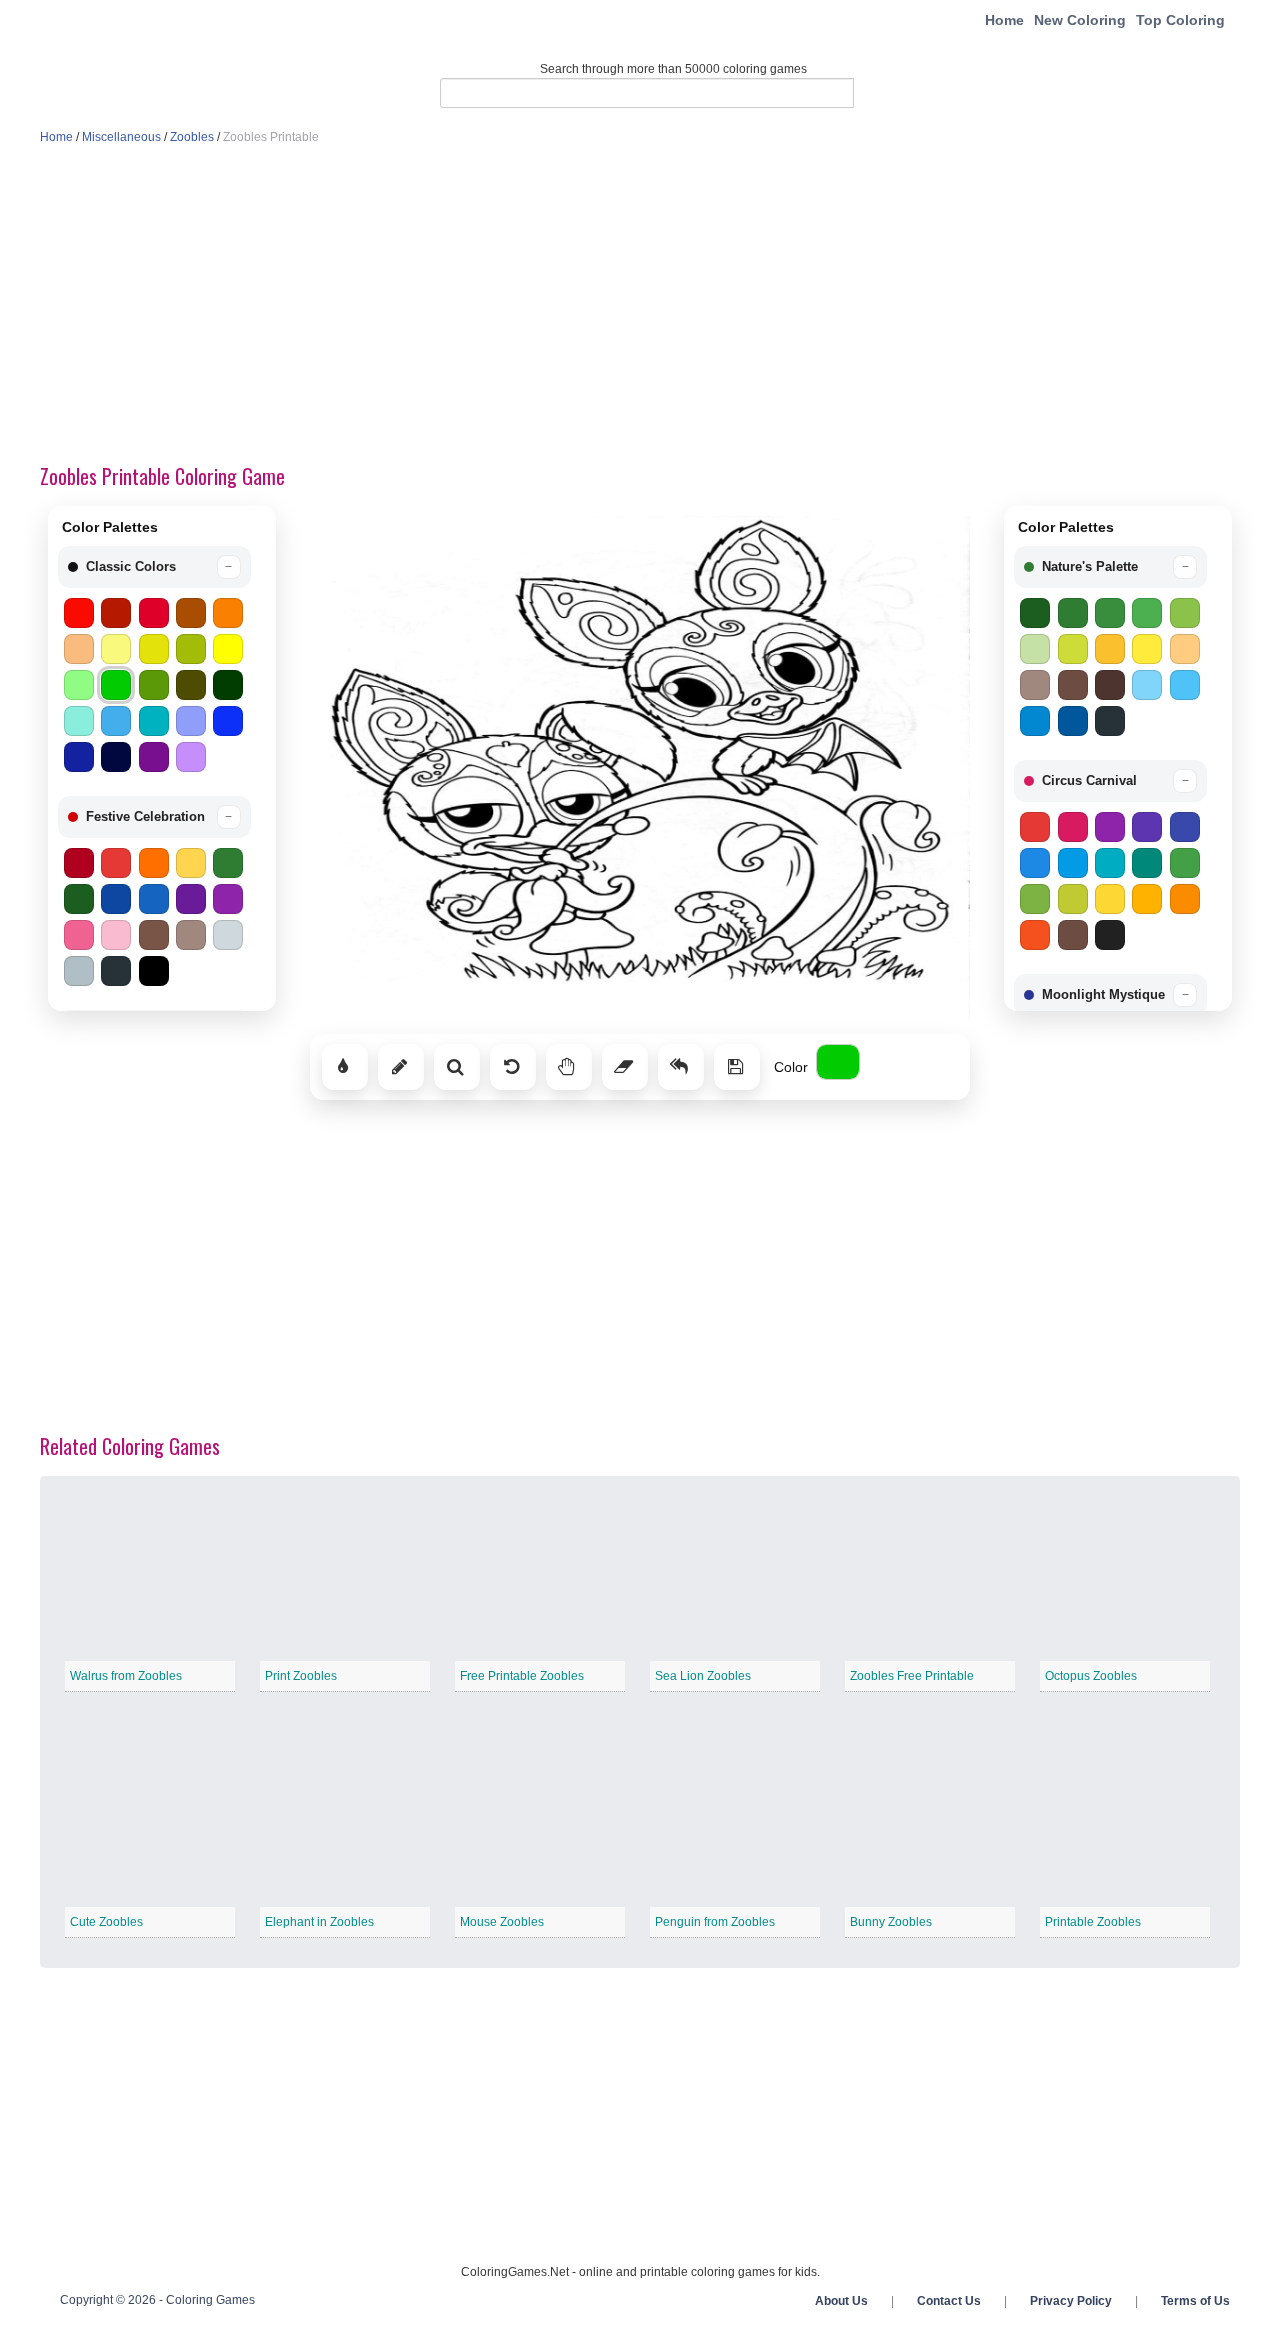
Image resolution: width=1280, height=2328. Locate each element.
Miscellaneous (121, 137)
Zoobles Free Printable (912, 1676)
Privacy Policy (1071, 2301)
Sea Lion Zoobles (703, 1676)
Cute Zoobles (106, 1922)
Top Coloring (1180, 20)
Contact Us (949, 2301)
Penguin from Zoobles (715, 1922)
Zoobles (192, 137)
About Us (841, 2301)
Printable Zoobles (1093, 1922)
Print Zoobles (301, 1676)
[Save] (737, 1067)
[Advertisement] (640, 306)
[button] (154, 567)
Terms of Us (1195, 2301)
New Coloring (1080, 20)
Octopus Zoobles (1091, 1676)
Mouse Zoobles (502, 1922)
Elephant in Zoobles (319, 1922)
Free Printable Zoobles (522, 1676)
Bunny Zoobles (891, 1922)
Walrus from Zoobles (126, 1676)
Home (1004, 20)
